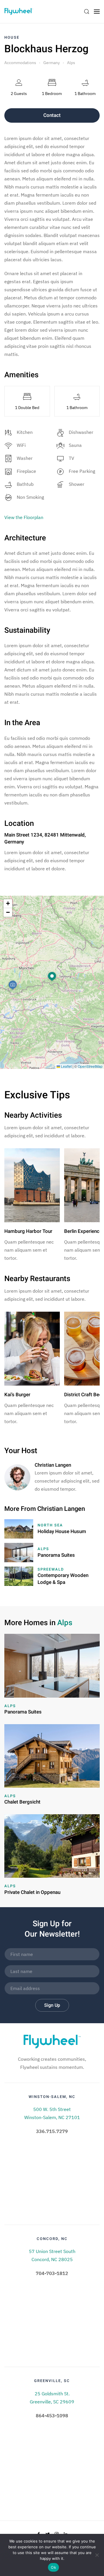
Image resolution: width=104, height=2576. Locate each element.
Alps (71, 63)
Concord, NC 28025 (52, 2259)
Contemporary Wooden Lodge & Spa (63, 1579)
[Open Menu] (97, 12)
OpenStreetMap (90, 1066)
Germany (52, 63)
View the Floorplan (24, 517)
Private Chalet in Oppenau (32, 1892)
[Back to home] (19, 12)
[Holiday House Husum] (19, 1528)
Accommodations (20, 63)
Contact (52, 115)
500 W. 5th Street (52, 2109)
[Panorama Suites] (19, 1552)
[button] (52, 977)
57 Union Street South (52, 2251)
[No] (97, 2555)
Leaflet (66, 1066)
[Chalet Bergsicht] (52, 1755)
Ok (53, 2567)
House (12, 37)
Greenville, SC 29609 (52, 2402)
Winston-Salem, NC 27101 (52, 2117)
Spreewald (51, 1569)
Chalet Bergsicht (22, 1802)
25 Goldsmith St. (52, 2394)
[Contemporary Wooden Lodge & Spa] (19, 1576)
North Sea (50, 1525)
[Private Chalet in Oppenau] (52, 1845)
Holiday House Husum (62, 1531)
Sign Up (52, 2005)
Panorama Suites (56, 1555)
